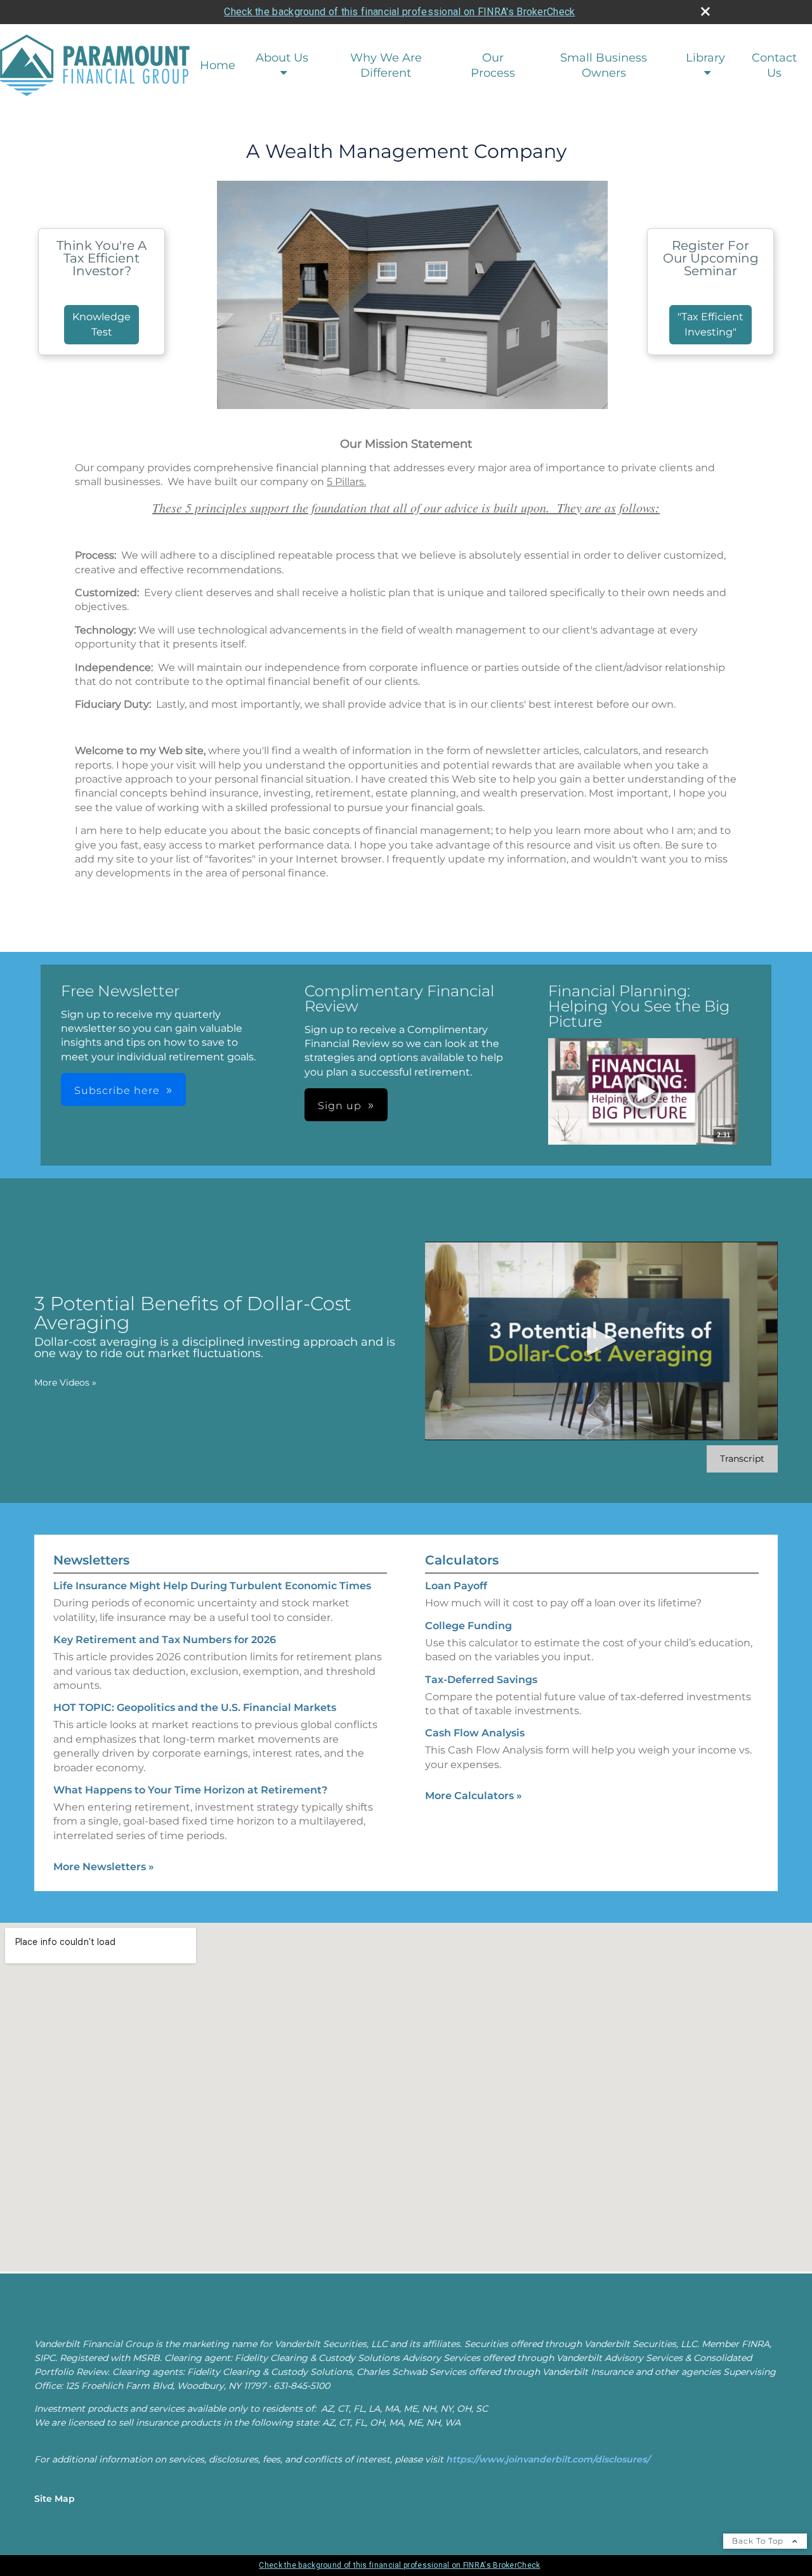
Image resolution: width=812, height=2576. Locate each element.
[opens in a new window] (643, 1093)
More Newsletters (104, 1867)
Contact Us (774, 65)
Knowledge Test (101, 324)
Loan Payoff (456, 1586)
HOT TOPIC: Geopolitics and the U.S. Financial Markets (195, 1708)
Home (218, 65)
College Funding (468, 1626)
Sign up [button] (340, 1106)
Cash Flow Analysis (475, 1733)
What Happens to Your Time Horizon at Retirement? (190, 1790)
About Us (282, 58)
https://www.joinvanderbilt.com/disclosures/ (548, 2459)
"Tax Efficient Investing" (710, 324)
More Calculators (474, 1796)
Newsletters (91, 1560)
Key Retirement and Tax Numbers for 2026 (165, 1640)
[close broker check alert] (705, 11)
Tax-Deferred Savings (481, 1680)
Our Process (493, 65)
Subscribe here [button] (117, 1090)
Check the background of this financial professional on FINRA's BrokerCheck (399, 12)
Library (705, 58)
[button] (643, 1092)
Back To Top (759, 2541)
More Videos (65, 1382)
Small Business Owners (604, 65)
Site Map (55, 2499)
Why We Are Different (386, 65)
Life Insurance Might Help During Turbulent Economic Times (212, 1586)
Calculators (462, 1560)
